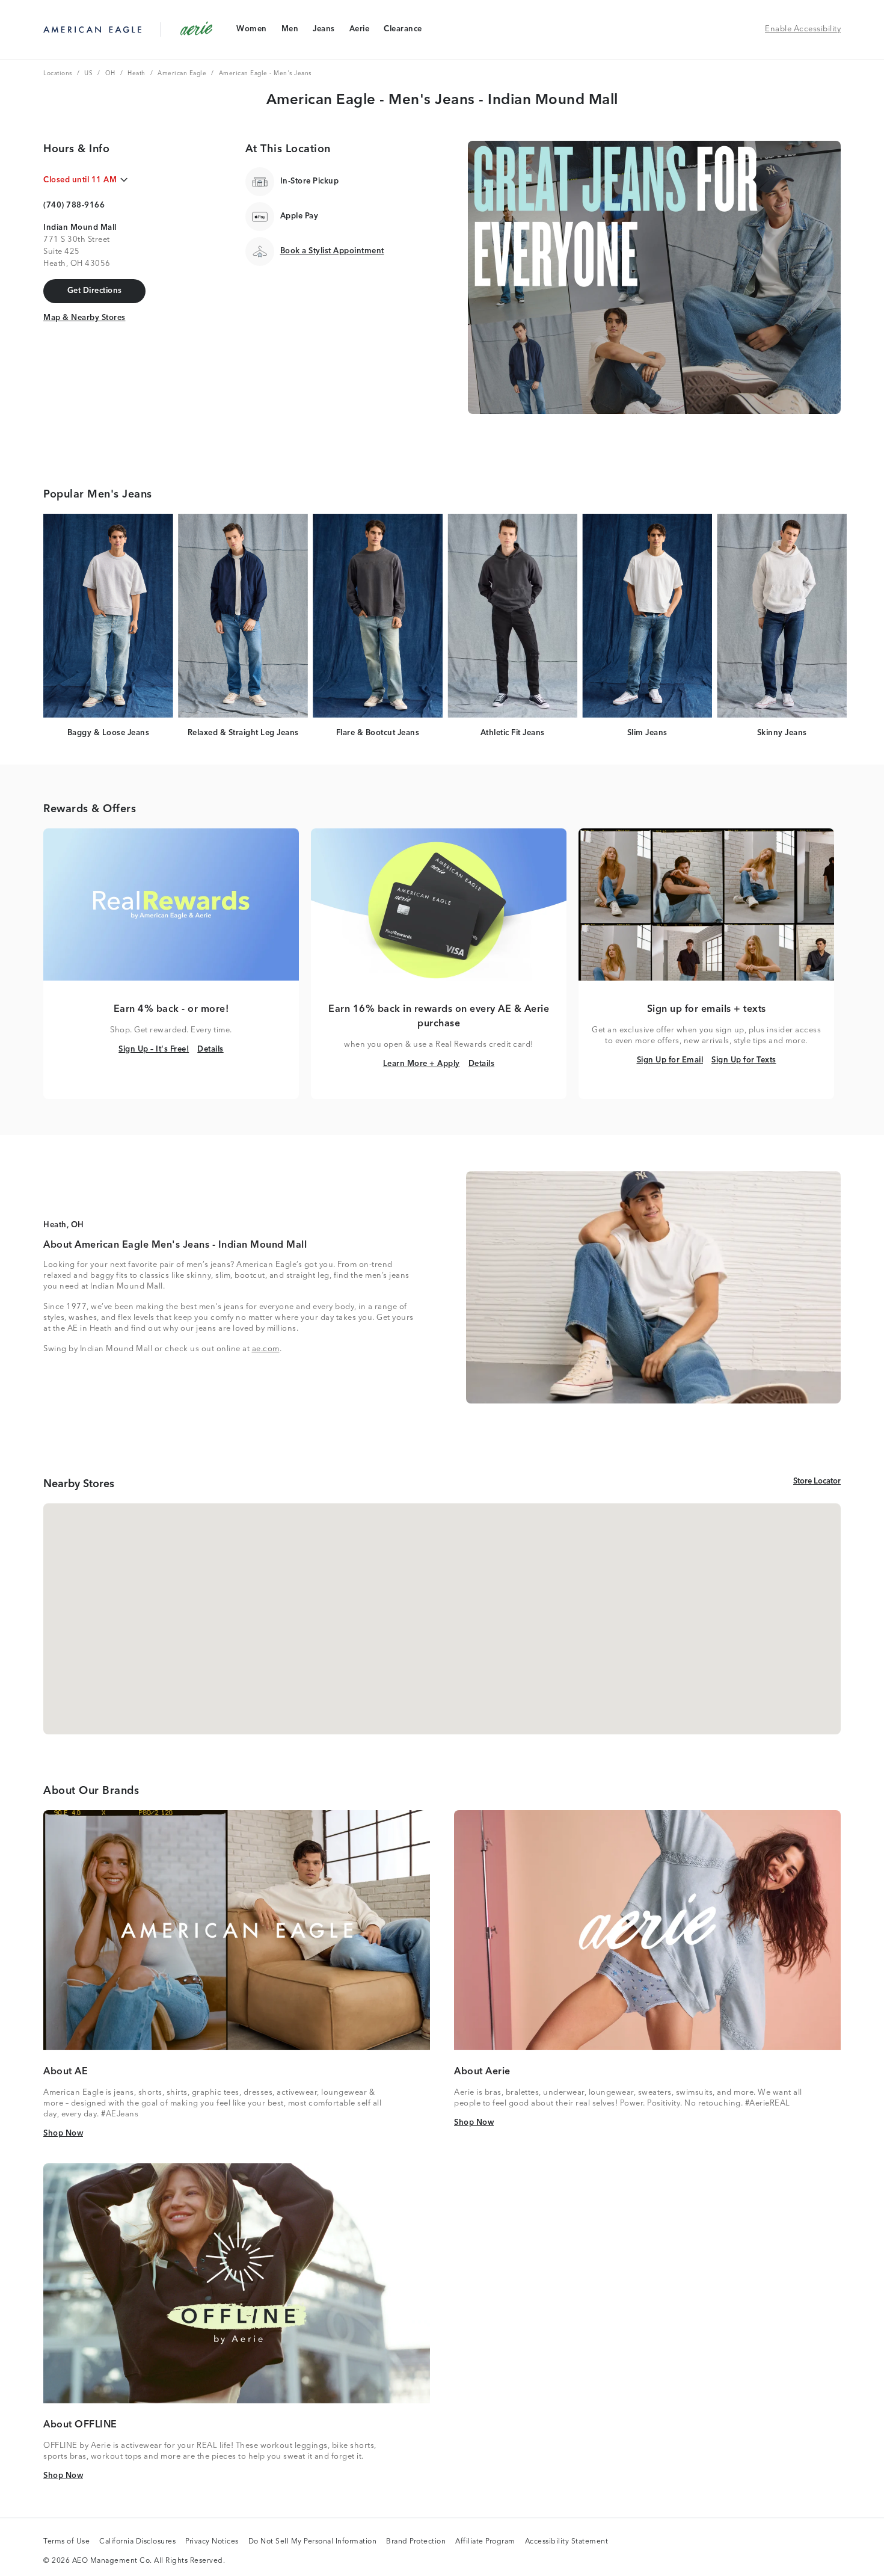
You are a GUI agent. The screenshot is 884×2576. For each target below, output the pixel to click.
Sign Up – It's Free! (154, 1049)
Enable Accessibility (803, 29)
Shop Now (63, 2133)
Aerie (359, 32)
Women (251, 32)
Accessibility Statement (567, 2542)
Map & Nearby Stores (84, 318)
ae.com (266, 1349)
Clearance (403, 32)
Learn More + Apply (422, 1064)
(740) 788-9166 (74, 205)
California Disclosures (137, 2542)
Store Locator (817, 1481)
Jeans (324, 32)
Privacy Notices (212, 2542)
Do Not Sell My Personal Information (313, 2542)
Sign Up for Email (670, 1060)
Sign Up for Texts (744, 1060)
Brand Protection (416, 2542)
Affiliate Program (485, 2542)
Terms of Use (66, 2542)
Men (290, 32)
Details (210, 1049)
